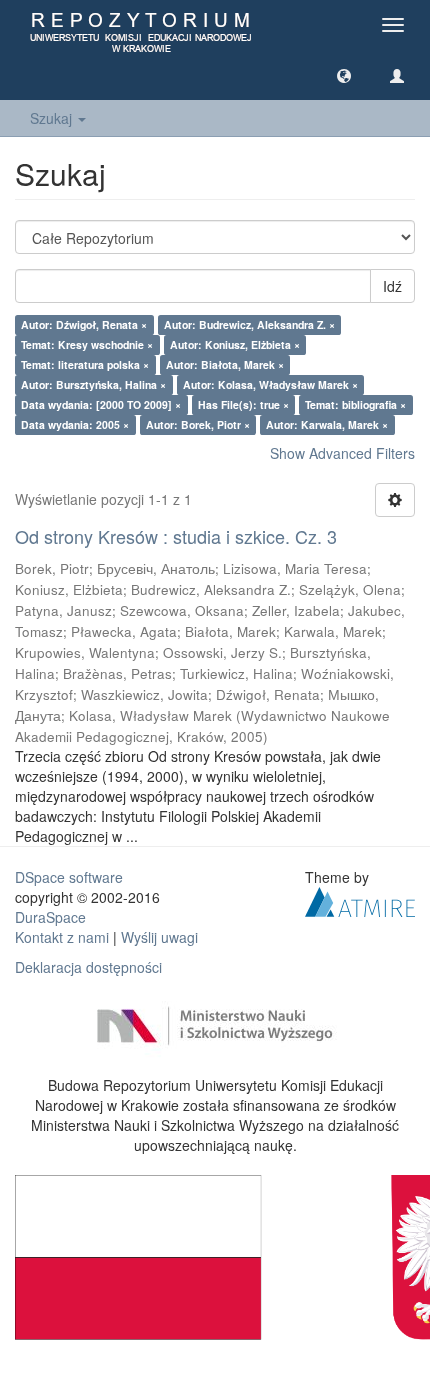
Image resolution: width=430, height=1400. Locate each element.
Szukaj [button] (53, 118)
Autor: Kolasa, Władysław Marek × (270, 384)
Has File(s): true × (243, 404)
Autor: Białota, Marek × (225, 364)
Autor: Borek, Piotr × (198, 424)
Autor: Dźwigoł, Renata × (84, 324)
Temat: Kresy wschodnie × (87, 344)
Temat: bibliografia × (355, 404)
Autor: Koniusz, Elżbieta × (235, 344)
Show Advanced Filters (342, 453)
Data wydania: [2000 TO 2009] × (101, 404)
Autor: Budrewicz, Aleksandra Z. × (249, 324)
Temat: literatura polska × (85, 364)
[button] (344, 75)
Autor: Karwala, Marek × (327, 424)
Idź (392, 286)
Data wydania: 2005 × (75, 424)
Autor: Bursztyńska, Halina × (93, 384)
